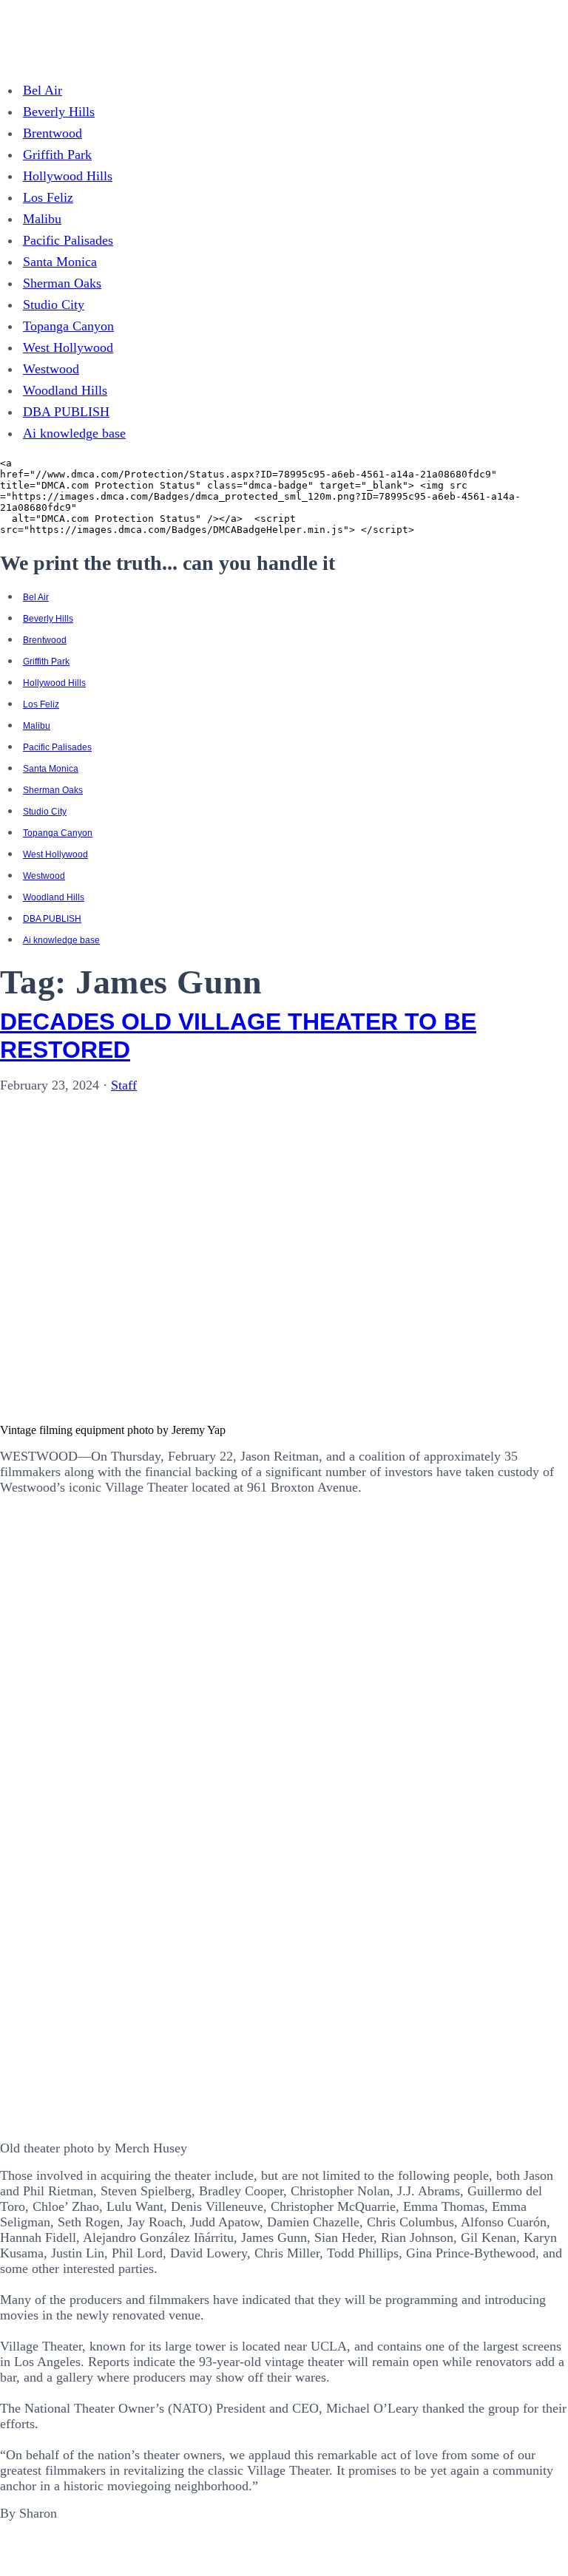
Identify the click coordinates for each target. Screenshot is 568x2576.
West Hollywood (68, 347)
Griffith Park (57, 154)
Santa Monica (60, 262)
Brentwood (53, 133)
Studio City (54, 305)
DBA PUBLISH (66, 412)
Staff (124, 1085)
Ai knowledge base (74, 433)
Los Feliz (48, 197)
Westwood (51, 369)
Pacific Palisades (68, 240)
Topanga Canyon (68, 326)
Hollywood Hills (68, 176)
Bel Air (43, 90)
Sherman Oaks (62, 283)
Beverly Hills (59, 112)
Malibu (42, 219)
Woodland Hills (65, 390)
